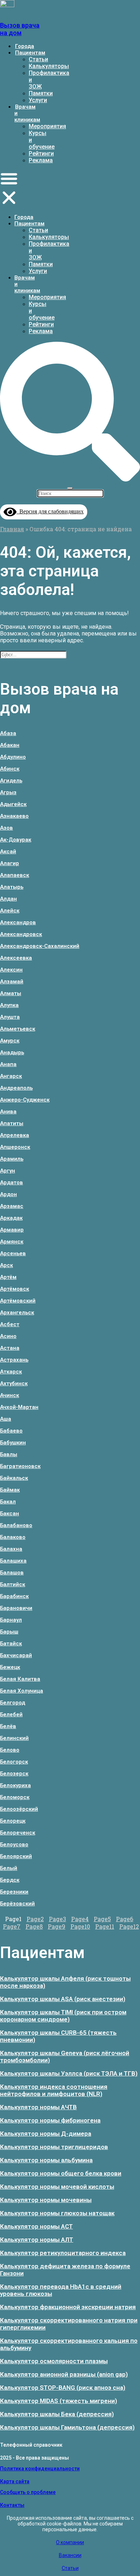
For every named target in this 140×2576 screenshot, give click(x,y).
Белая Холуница (22, 1691)
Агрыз (8, 792)
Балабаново (16, 1525)
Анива (8, 1112)
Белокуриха (15, 1785)
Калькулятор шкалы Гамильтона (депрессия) (67, 2427)
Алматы (11, 993)
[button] (9, 189)
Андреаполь (16, 1088)
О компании (70, 2542)
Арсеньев (13, 1253)
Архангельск (17, 1313)
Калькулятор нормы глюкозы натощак (57, 2213)
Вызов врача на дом (20, 29)
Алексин (11, 970)
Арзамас (12, 1206)
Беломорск (15, 1797)
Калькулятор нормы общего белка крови (61, 2173)
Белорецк (13, 1821)
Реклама (41, 160)
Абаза (8, 733)
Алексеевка (16, 958)
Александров (18, 922)
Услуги (38, 100)
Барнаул (11, 1620)
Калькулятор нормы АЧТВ (38, 2107)
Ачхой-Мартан (19, 1407)
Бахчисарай (16, 1655)
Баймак (10, 1490)
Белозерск (14, 1774)
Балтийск (13, 1584)
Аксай (8, 852)
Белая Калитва (20, 1679)
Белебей (11, 1714)
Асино (8, 1336)
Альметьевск (18, 1029)
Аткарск (11, 1372)
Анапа (8, 1064)
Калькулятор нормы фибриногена (50, 2120)
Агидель (11, 781)
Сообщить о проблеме (28, 2492)
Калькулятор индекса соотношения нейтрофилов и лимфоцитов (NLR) (54, 2090)
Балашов (12, 1573)
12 (129, 1926)
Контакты (12, 2505)
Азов (6, 828)
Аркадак (11, 1218)
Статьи (38, 59)
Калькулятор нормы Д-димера (46, 2134)
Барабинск (14, 1596)
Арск (6, 1265)
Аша (6, 1419)
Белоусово (14, 1845)
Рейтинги (41, 153)
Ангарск (11, 1076)
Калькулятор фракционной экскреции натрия (68, 2307)
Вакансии (70, 2555)
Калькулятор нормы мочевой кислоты (57, 2187)
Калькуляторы (49, 66)
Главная (12, 529)
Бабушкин (13, 1443)
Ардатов (11, 1183)
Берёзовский (17, 1904)
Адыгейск (13, 804)
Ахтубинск (14, 1383)
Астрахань (14, 1360)
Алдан (8, 899)
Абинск (10, 769)
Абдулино (13, 757)
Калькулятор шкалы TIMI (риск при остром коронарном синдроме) (63, 2016)
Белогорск (14, 1762)
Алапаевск (15, 875)
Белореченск (18, 1833)
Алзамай (12, 982)
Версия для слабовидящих (50, 511)
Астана (10, 1348)
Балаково (13, 1537)
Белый (9, 1868)
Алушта (10, 1017)
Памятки (41, 93)
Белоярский (16, 1856)
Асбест (10, 1324)
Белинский (14, 1738)
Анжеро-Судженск (25, 1100)
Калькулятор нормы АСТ (36, 2226)
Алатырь (12, 887)
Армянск (12, 1242)
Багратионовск (20, 1466)
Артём (8, 1277)
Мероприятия (47, 126)
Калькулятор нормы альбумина (46, 2160)
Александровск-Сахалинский (40, 946)
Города (25, 46)
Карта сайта (15, 2481)
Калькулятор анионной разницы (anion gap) (64, 2374)
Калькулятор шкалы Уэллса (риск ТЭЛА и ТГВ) (69, 2073)
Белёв (8, 1726)
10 (80, 1926)
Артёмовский (18, 1301)
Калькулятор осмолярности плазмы (54, 2361)
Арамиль (12, 1159)
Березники (14, 1892)
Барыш (9, 1632)
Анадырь (12, 1052)
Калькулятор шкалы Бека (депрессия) (57, 2414)
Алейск (10, 911)
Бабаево (11, 1431)
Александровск (21, 934)
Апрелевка (15, 1135)
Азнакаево (14, 816)
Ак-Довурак (16, 840)
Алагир (10, 863)
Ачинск (10, 1395)
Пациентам (30, 53)
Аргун (8, 1171)
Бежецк (10, 1667)
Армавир (12, 1230)
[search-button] (70, 479)
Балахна (11, 1549)
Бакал (8, 1502)
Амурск (10, 1041)
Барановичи (16, 1608)
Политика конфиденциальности (40, 2469)
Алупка (9, 1005)
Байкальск (14, 1478)
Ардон (8, 1194)
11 (105, 1926)
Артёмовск (15, 1289)
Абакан (10, 745)
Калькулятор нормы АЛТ (37, 2240)
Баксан (10, 1514)
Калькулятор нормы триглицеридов (54, 2147)
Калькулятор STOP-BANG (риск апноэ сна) (63, 2388)
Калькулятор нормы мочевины (46, 2200)
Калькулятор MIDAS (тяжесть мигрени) (59, 2401)
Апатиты (12, 1123)
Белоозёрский (19, 1809)
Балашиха (13, 1561)
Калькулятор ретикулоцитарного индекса (63, 2253)
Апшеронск (15, 1147)
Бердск (10, 1880)
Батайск (11, 1644)
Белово (10, 1750)
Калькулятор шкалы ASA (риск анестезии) (63, 1999)
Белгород (13, 1703)
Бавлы (9, 1454)
